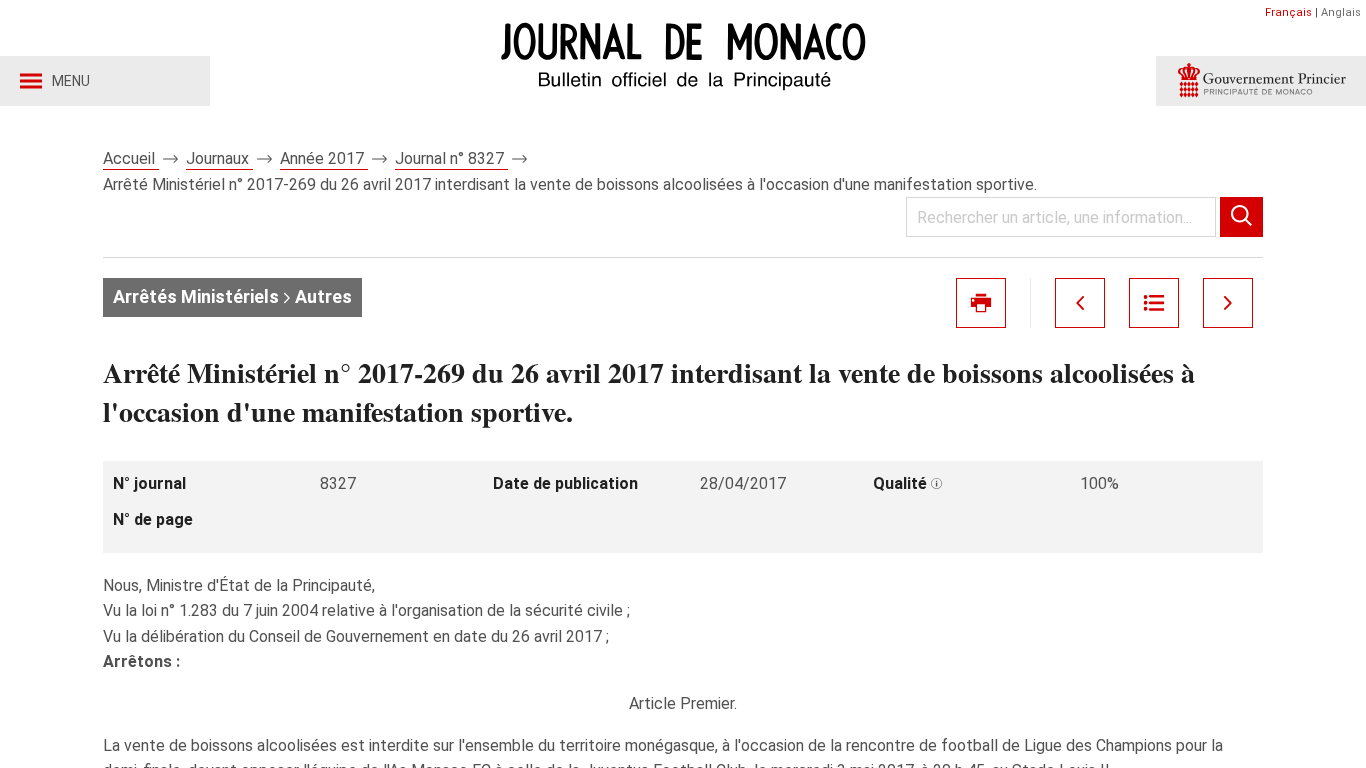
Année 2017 (324, 158)
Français (1288, 12)
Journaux (219, 158)
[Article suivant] (1228, 303)
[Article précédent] (1080, 303)
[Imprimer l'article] (981, 303)
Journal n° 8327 (451, 158)
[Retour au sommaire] (1154, 303)
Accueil (131, 158)
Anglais (1341, 12)
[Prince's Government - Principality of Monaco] (1261, 81)
